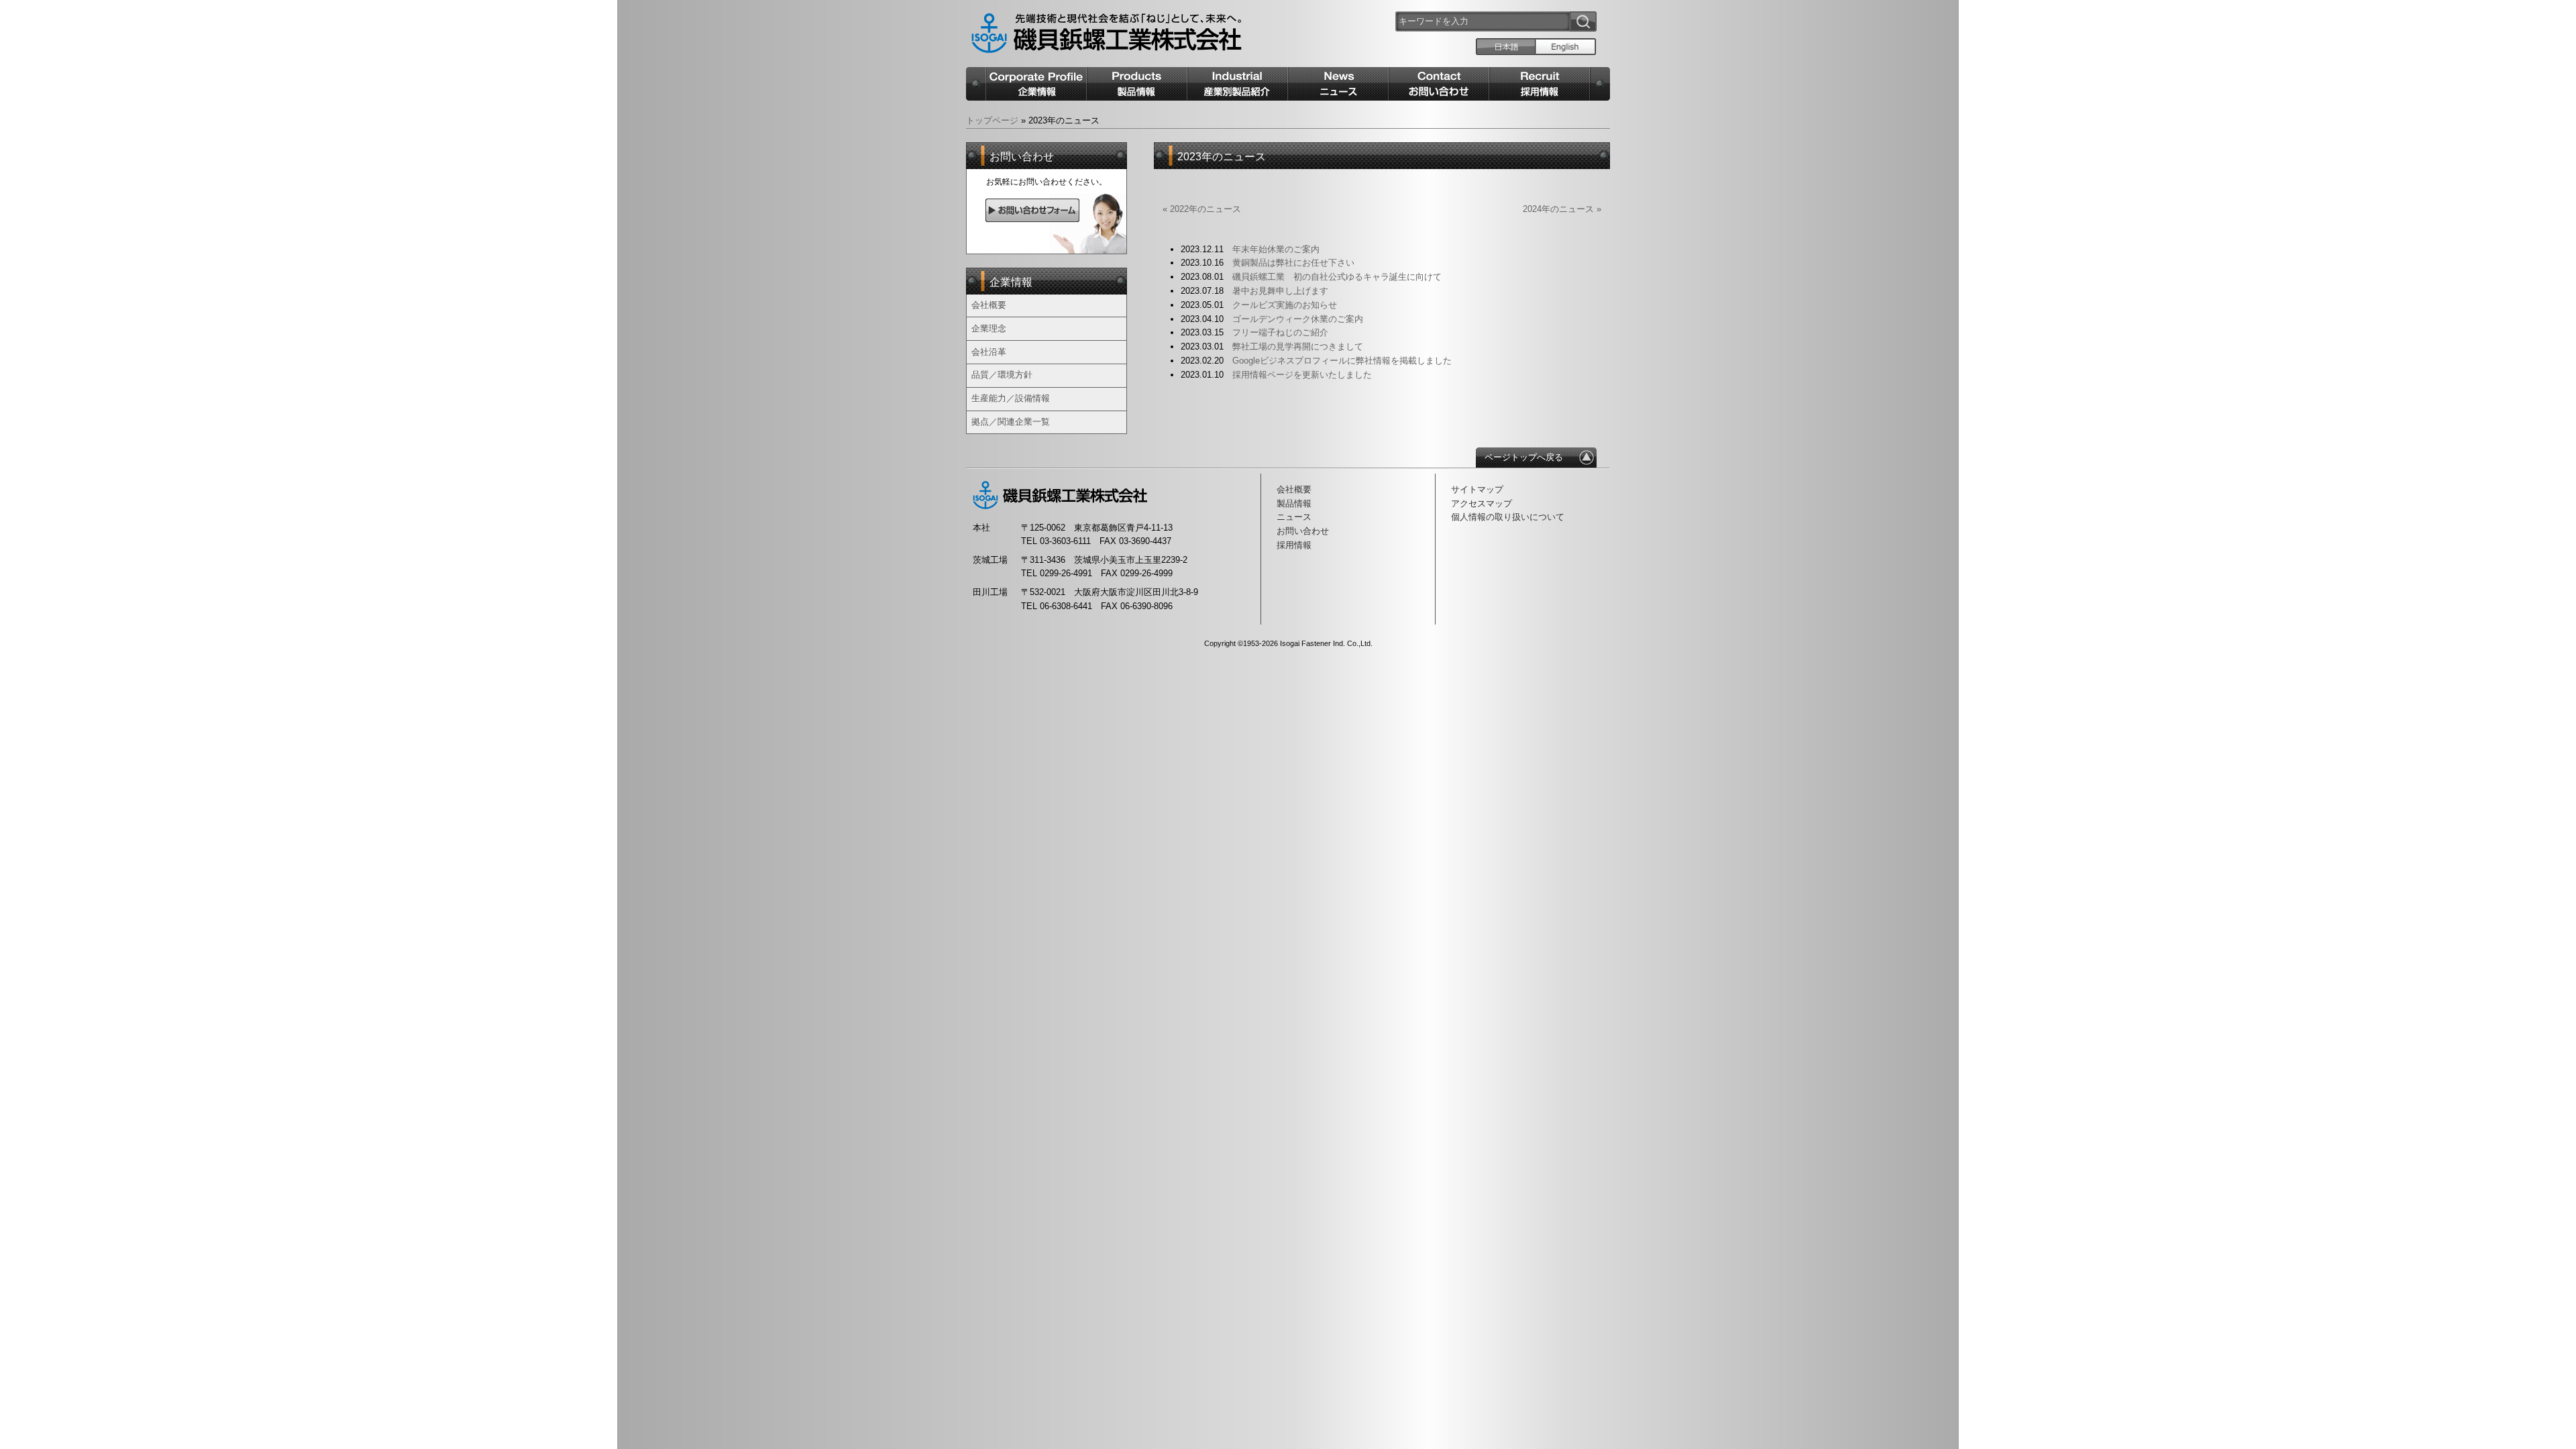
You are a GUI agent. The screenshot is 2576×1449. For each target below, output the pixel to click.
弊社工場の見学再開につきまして (1298, 346)
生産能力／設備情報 (1011, 398)
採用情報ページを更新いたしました (1302, 375)
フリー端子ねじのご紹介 (1280, 332)
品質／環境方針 (1002, 375)
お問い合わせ (1303, 531)
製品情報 (1294, 503)
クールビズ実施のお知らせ (1285, 305)
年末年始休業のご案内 (1276, 249)
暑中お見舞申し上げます (1280, 291)
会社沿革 (989, 352)
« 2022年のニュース (1202, 209)
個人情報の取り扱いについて (1508, 517)
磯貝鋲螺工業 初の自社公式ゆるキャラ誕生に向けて (1337, 277)
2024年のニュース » (1562, 209)
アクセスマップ (1482, 503)
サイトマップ (1477, 489)
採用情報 (1294, 545)
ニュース (1294, 517)
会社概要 (989, 305)
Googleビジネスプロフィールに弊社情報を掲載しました (1342, 361)
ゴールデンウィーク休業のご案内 (1298, 319)
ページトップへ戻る (1524, 457)
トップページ (992, 120)
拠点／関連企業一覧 (1011, 422)
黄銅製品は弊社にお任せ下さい (1293, 263)
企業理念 (989, 328)
